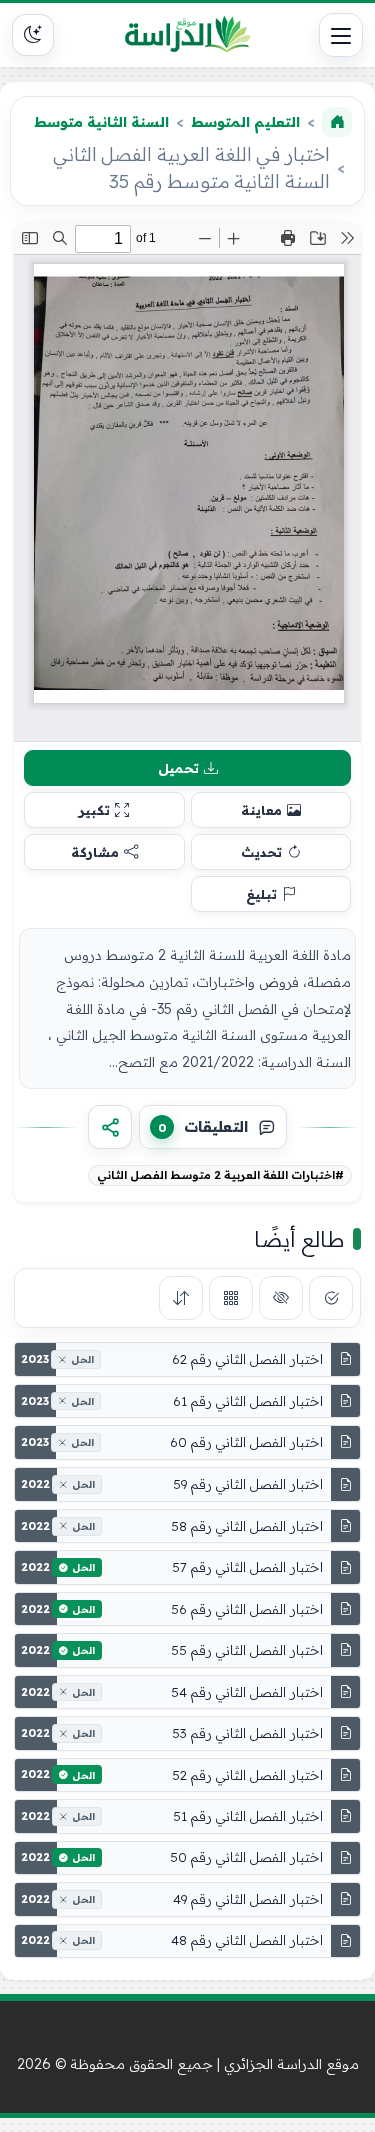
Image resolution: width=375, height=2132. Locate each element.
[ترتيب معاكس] (181, 1298)
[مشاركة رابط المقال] (110, 1127)
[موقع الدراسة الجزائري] (188, 35)
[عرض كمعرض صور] (231, 1298)
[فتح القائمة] (341, 35)
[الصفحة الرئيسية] (337, 122)
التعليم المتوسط (245, 122)
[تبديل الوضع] (33, 35)
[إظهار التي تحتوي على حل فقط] (331, 1298)
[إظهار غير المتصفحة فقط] (281, 1298)
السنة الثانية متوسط (101, 122)
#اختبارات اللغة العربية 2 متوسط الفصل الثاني (220, 1175)
